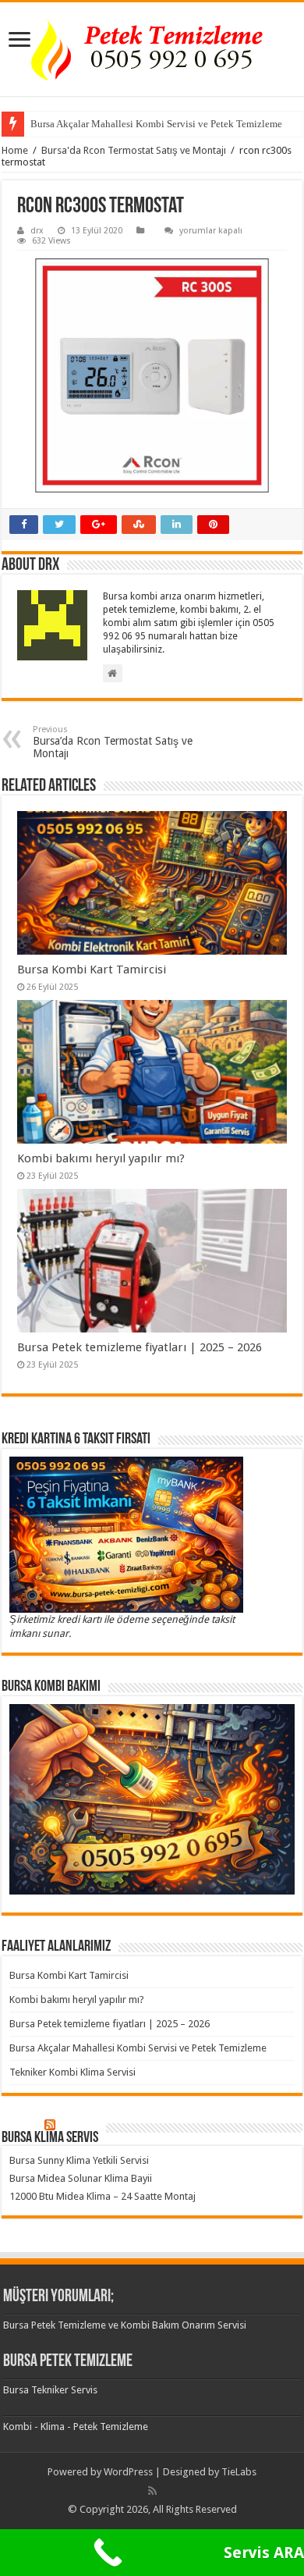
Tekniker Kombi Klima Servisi (72, 2072)
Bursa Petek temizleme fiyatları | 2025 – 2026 (140, 1347)
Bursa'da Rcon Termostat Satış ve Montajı (134, 150)
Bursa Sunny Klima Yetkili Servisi (79, 2160)
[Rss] (152, 2491)
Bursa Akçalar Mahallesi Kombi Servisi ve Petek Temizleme (156, 124)
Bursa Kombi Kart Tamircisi (92, 970)
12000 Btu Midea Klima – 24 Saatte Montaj (103, 2196)
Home (15, 150)
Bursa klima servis (50, 2138)
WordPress (128, 2472)
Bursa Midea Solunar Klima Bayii (81, 2178)
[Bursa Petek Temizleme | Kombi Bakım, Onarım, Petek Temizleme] (152, 49)
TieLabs (239, 2472)
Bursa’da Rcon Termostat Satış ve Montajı (113, 742)
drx (37, 231)
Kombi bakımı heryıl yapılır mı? (101, 1158)
